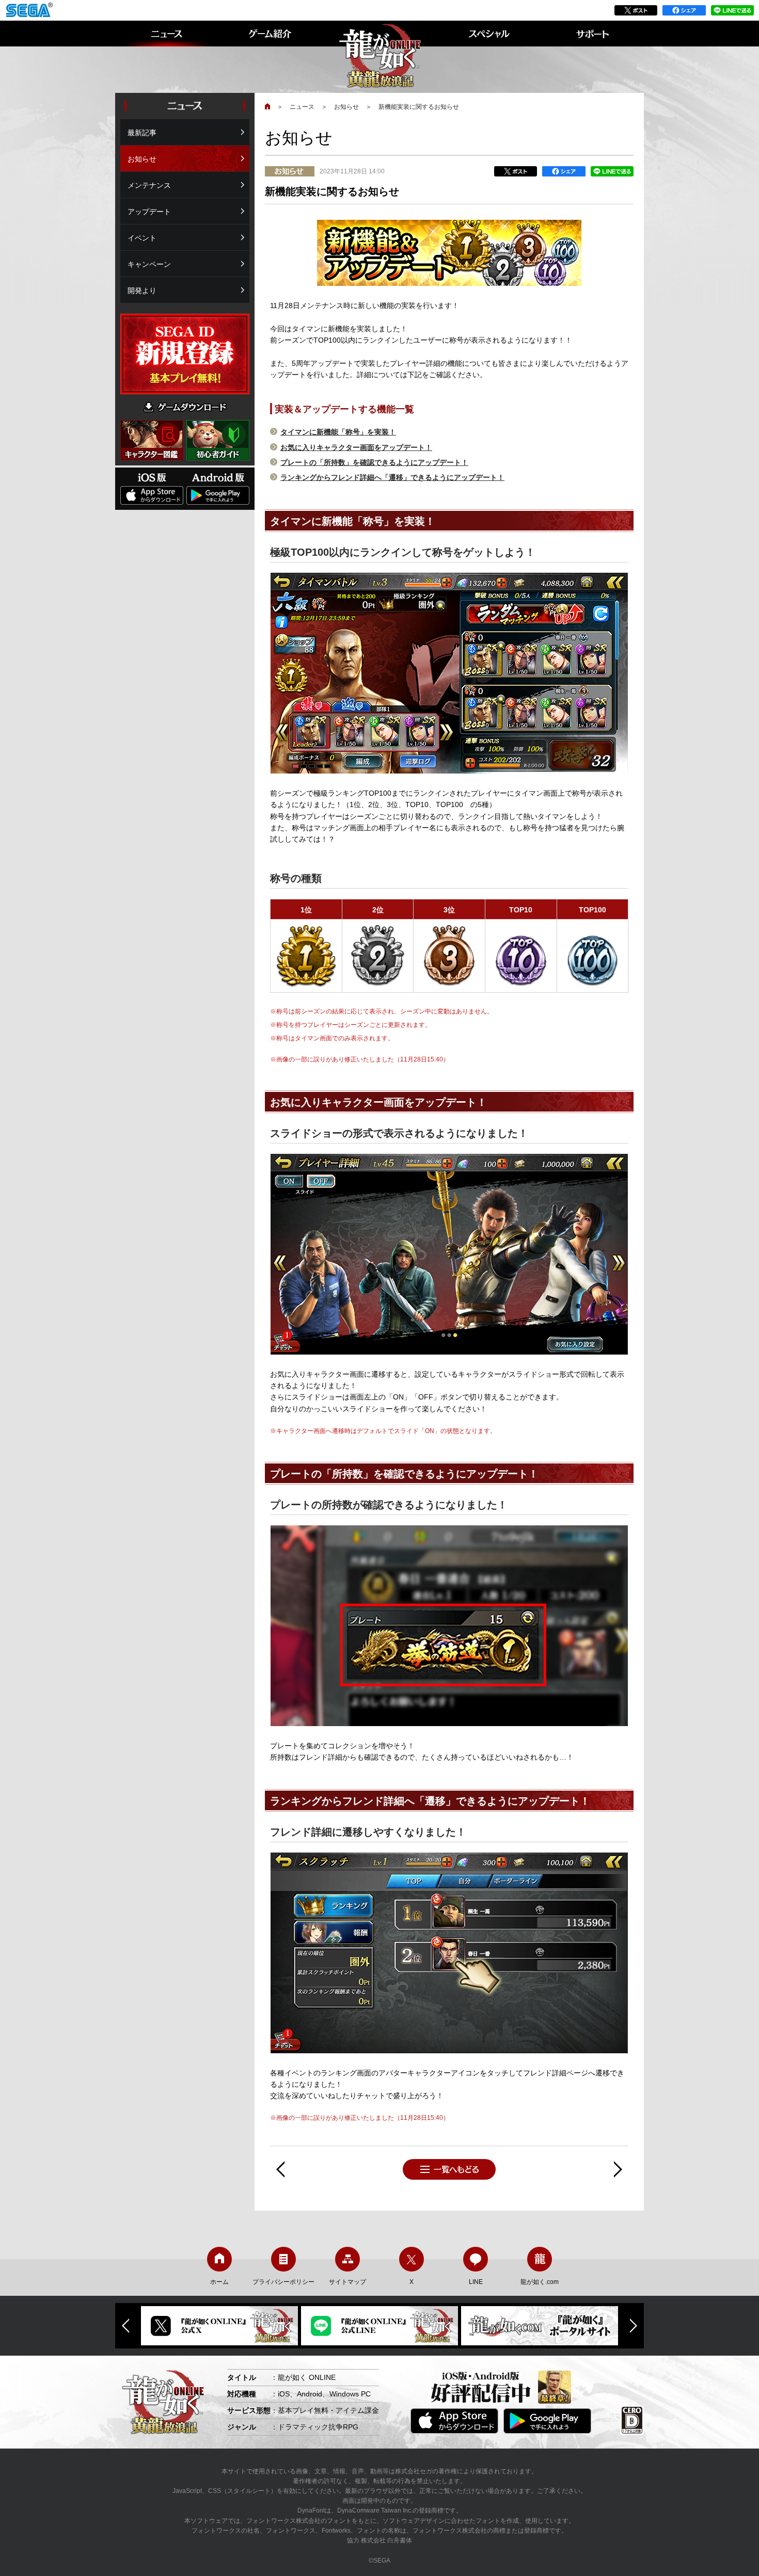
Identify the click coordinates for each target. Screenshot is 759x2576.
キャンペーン (149, 264)
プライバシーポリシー (283, 2282)
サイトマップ (347, 2282)
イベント (142, 238)
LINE (476, 2282)
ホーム (219, 2282)
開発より (142, 291)
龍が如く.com (540, 2282)
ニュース (302, 107)
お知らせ (346, 107)
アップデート (149, 212)
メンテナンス (149, 185)
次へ (618, 2169)
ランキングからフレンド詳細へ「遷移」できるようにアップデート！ (392, 477)
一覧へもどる (449, 2169)
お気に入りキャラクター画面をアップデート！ (356, 447)
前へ (280, 2169)
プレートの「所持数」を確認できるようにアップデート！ (374, 462)
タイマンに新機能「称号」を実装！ (338, 432)
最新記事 (142, 133)
